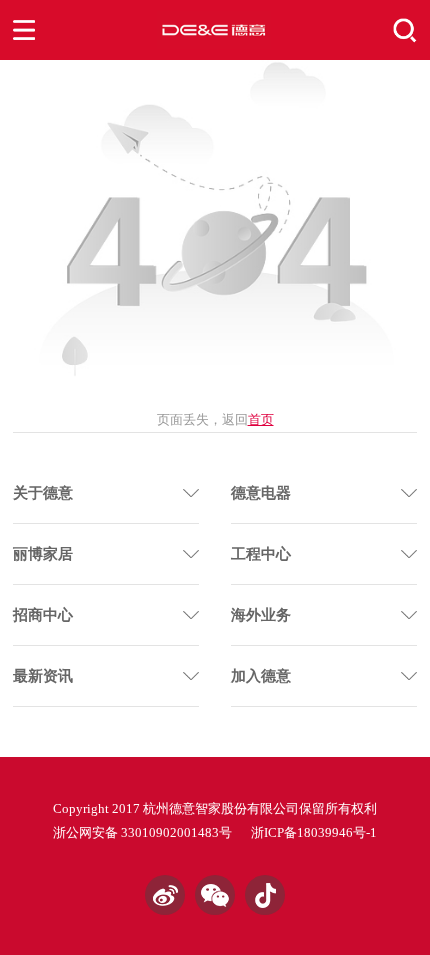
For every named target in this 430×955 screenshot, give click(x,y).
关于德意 (43, 493)
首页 (261, 419)
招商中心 (43, 615)
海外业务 (261, 615)
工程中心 (261, 554)
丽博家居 (43, 554)
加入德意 (261, 676)
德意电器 (261, 493)
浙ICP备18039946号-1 (314, 832)
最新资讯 (43, 676)
